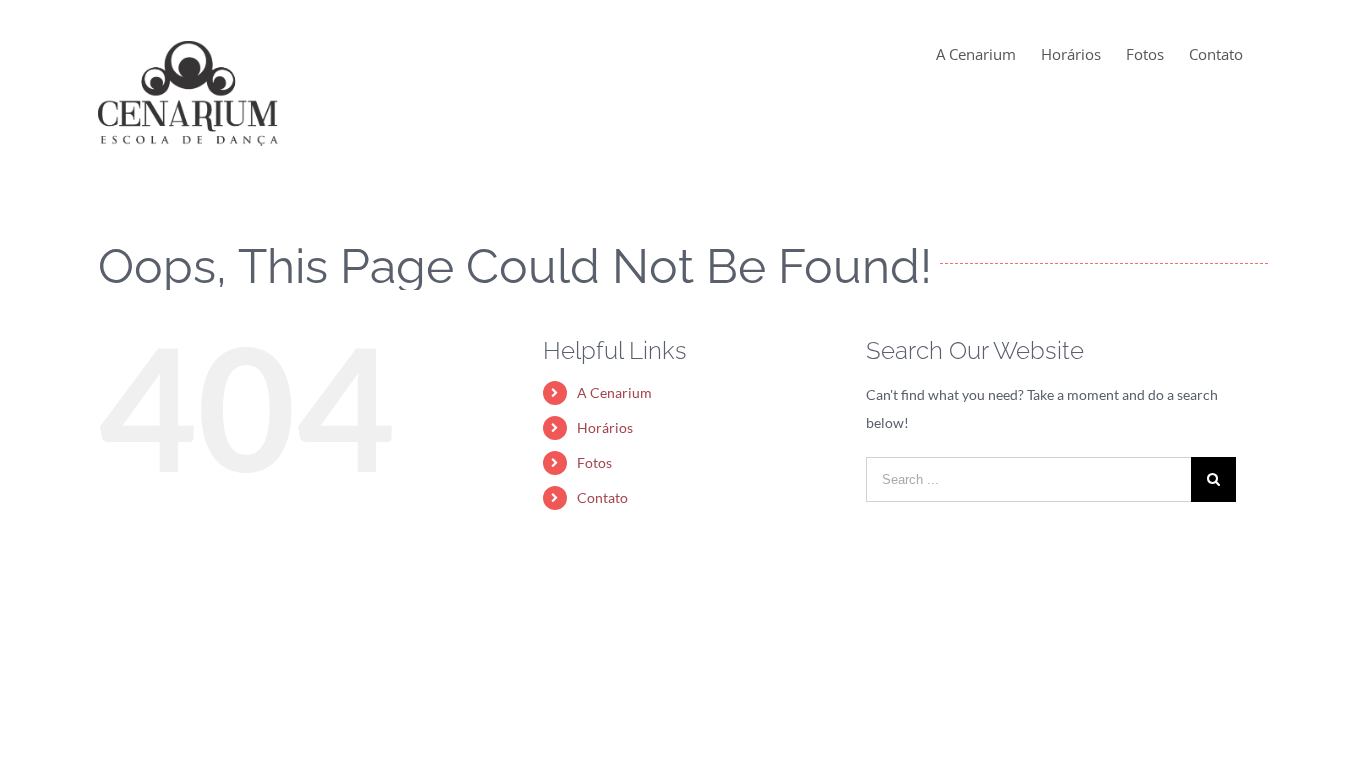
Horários (605, 427)
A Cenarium (614, 392)
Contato (602, 497)
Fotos (594, 462)
